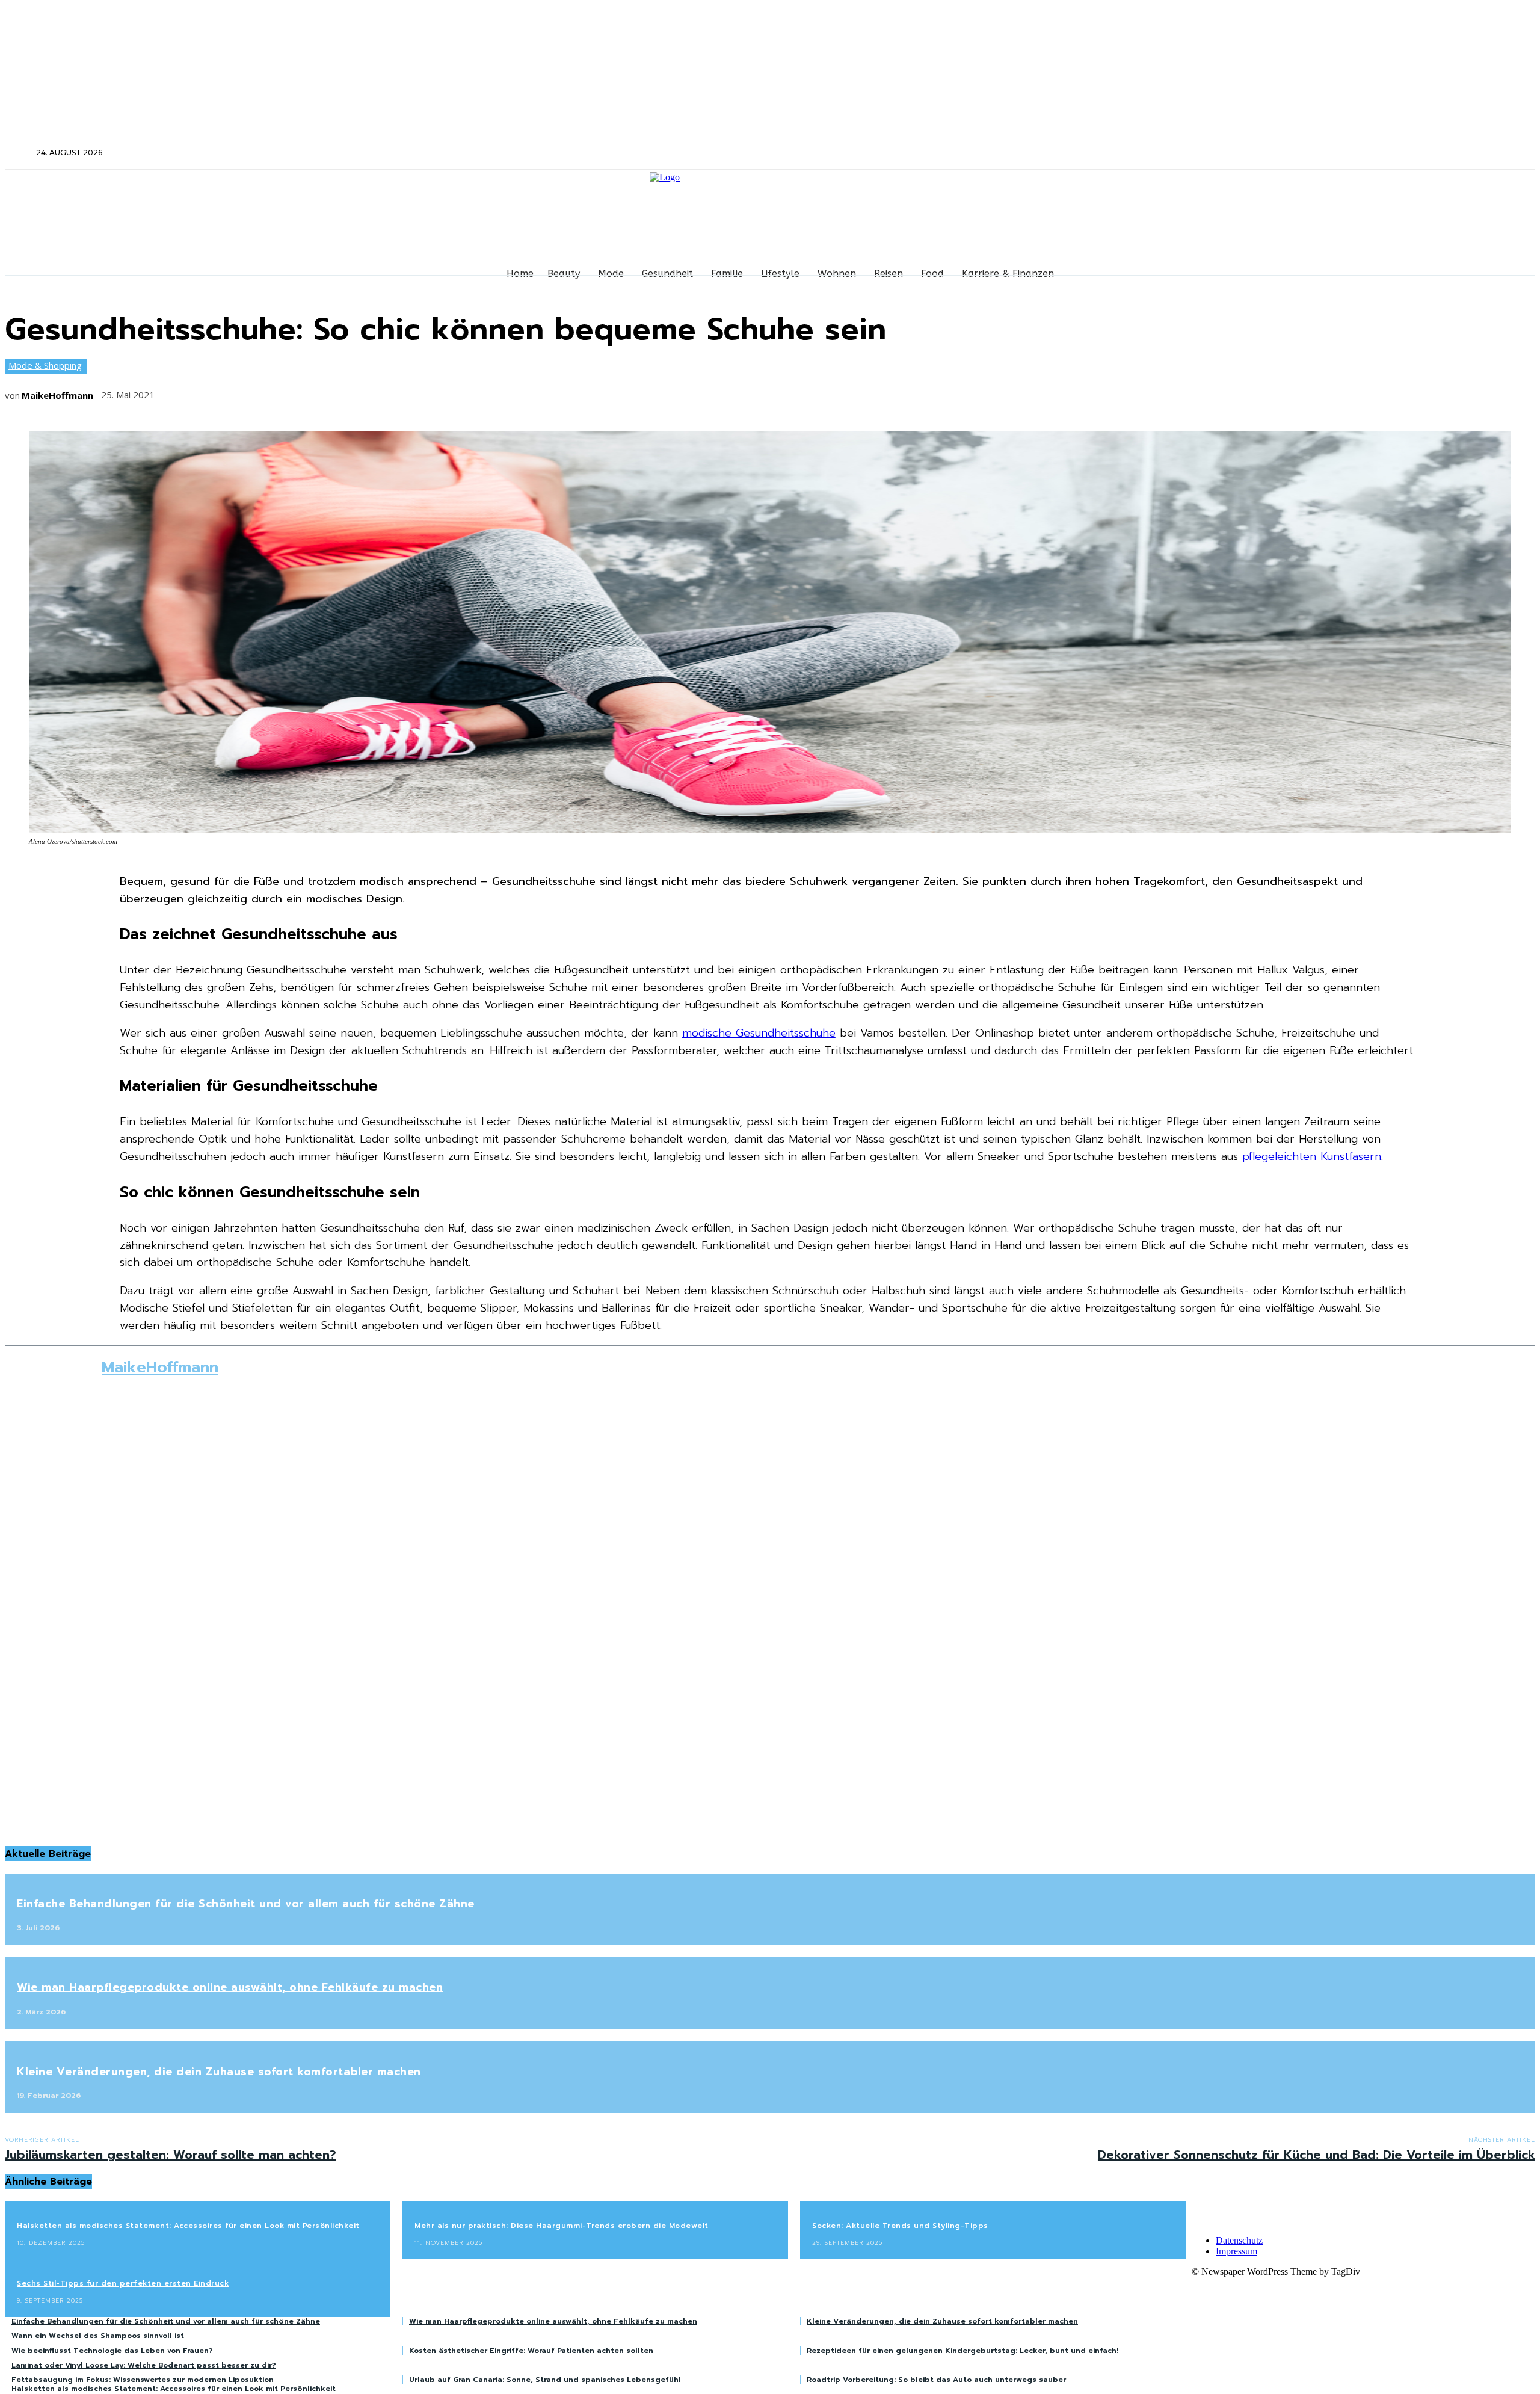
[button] (19, 152)
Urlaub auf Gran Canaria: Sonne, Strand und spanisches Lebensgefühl (545, 2380)
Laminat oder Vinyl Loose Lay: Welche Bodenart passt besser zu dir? (144, 2365)
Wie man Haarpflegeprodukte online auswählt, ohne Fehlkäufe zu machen (230, 1987)
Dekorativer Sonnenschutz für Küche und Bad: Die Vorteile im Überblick (1317, 2155)
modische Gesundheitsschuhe (759, 1033)
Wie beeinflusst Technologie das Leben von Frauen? (112, 2351)
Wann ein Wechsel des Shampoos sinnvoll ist (98, 2336)
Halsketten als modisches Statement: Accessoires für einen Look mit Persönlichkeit (188, 2226)
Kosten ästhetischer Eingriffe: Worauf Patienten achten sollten (531, 2351)
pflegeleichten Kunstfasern (1312, 1156)
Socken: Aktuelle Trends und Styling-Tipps (900, 2226)
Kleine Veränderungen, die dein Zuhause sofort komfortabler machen (219, 2072)
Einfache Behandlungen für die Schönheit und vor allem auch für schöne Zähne (246, 1904)
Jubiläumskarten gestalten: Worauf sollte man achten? (171, 2155)
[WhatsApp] (309, 391)
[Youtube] (1301, 153)
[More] (353, 391)
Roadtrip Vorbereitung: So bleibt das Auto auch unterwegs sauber (936, 2380)
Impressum (1237, 2251)
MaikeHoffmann (57, 395)
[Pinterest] (264, 391)
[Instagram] (1253, 153)
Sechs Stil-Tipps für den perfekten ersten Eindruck (123, 2283)
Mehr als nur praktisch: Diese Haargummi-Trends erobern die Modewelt (562, 2226)
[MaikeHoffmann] (54, 1387)
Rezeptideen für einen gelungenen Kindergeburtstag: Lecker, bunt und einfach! (962, 2351)
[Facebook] (1237, 153)
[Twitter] (1269, 153)
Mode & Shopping (45, 365)
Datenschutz (1239, 2240)
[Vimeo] (1285, 153)
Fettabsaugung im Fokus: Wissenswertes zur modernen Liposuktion (143, 2380)
